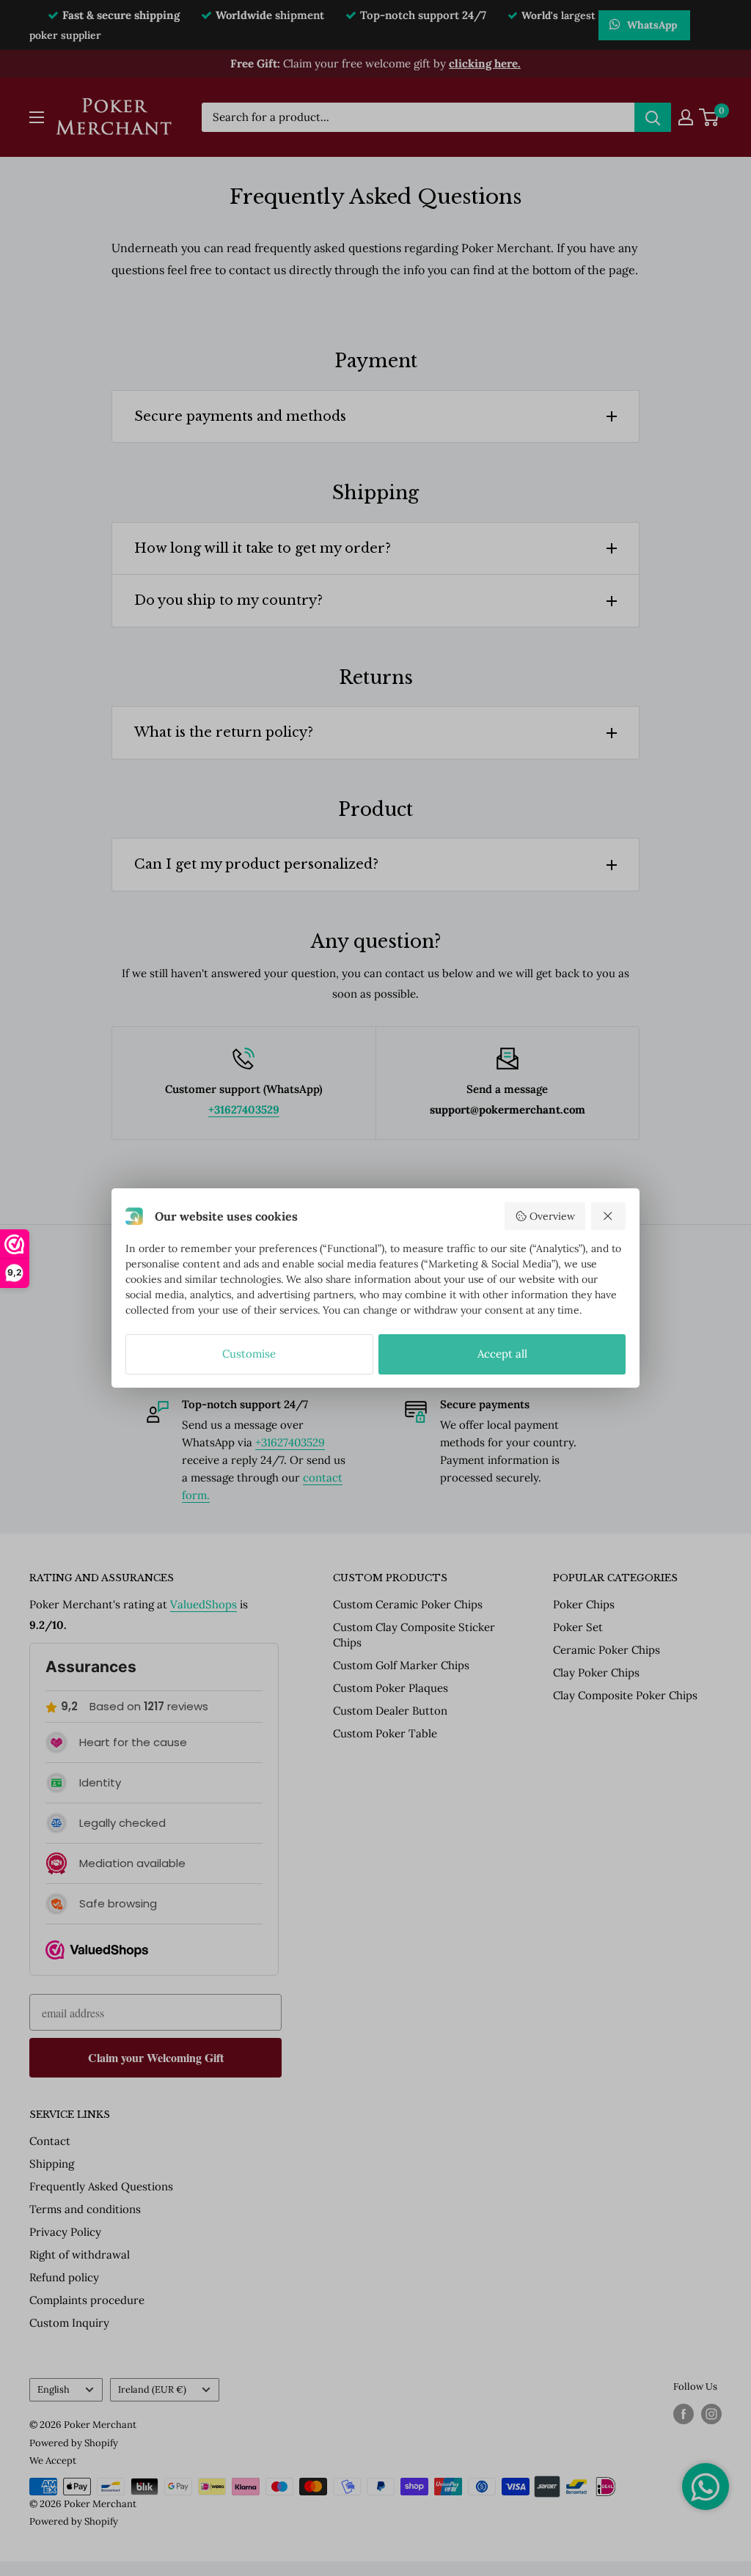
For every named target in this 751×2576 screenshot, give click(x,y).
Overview (552, 1216)
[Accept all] (609, 1216)
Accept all (502, 1354)
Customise (249, 1354)
